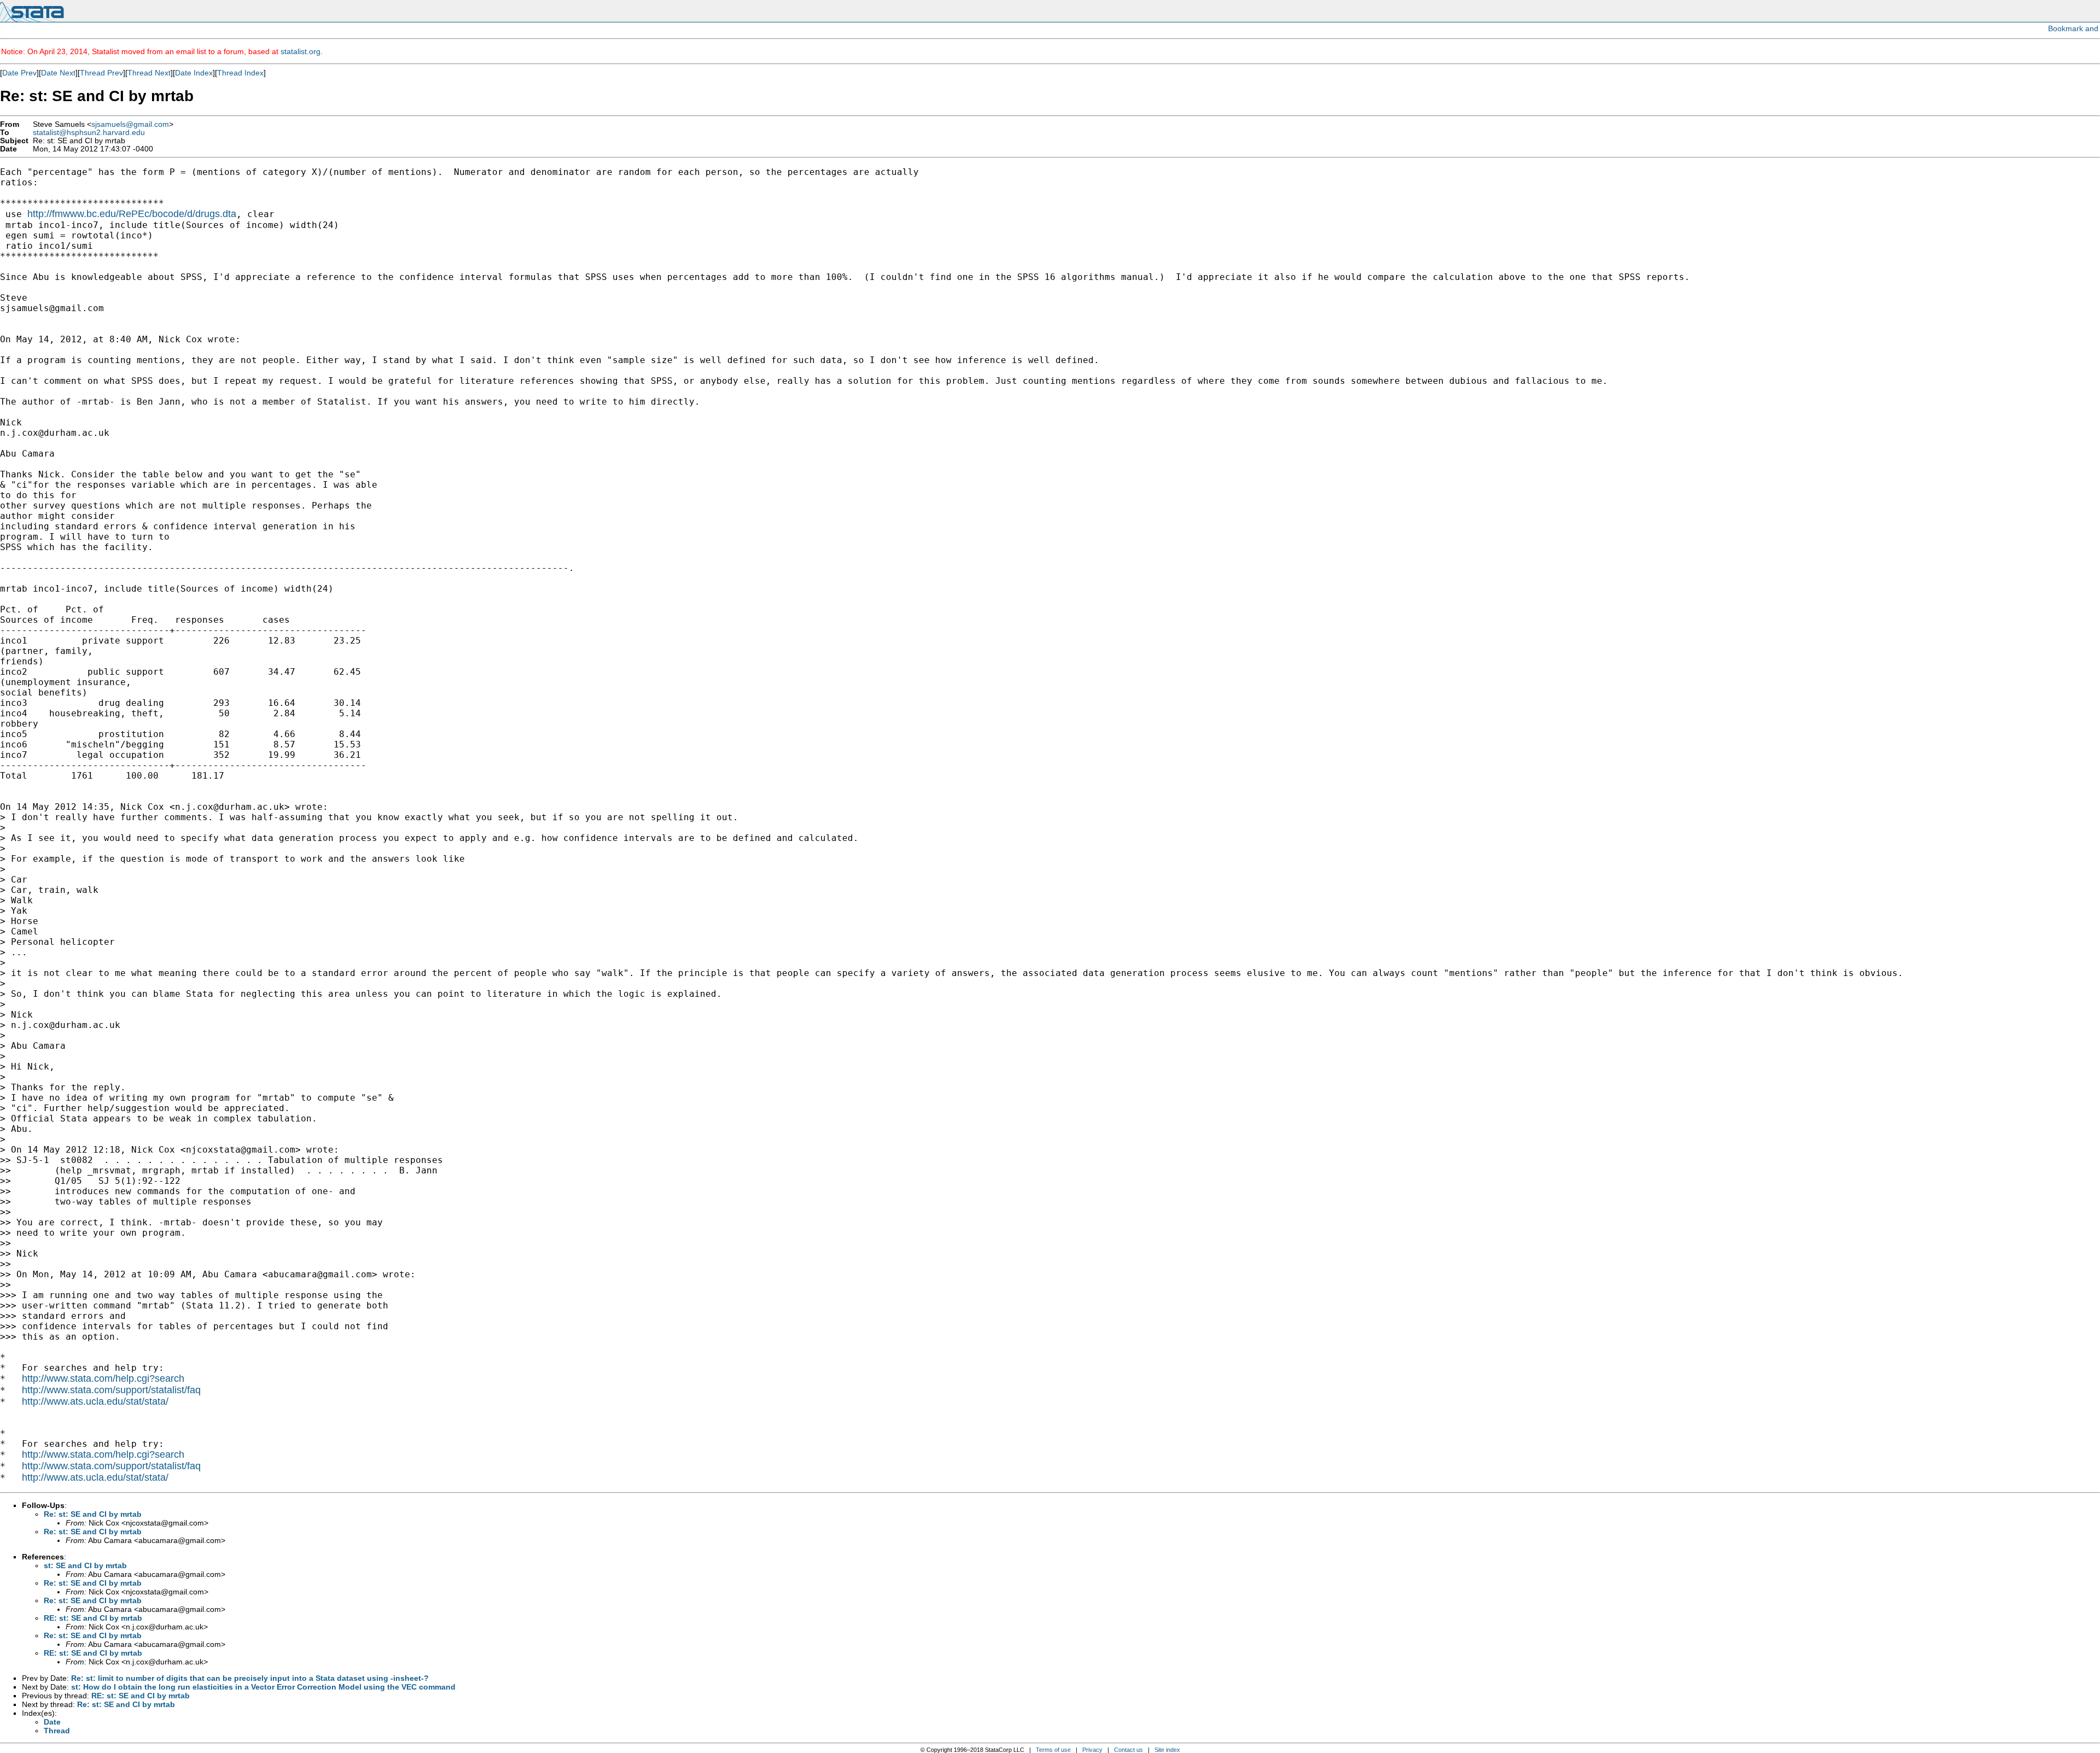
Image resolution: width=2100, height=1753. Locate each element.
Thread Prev (101, 73)
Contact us (1128, 1750)
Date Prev (19, 73)
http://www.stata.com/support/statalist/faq (111, 1390)
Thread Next (149, 73)
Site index (1167, 1750)
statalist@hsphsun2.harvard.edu (89, 133)
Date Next (58, 73)
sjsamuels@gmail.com (130, 124)
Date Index (194, 73)
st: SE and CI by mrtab (85, 1565)
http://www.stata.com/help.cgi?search (103, 1378)
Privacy (1092, 1750)
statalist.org (301, 51)
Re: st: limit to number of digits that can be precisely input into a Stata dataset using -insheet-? (250, 1678)
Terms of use (1053, 1750)
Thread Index (240, 73)
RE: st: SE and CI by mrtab (93, 1618)
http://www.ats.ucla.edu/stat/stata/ (95, 1401)
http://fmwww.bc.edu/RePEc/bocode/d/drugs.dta (132, 214)
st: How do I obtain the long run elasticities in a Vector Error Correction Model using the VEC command (263, 1687)
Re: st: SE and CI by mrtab (93, 1514)
